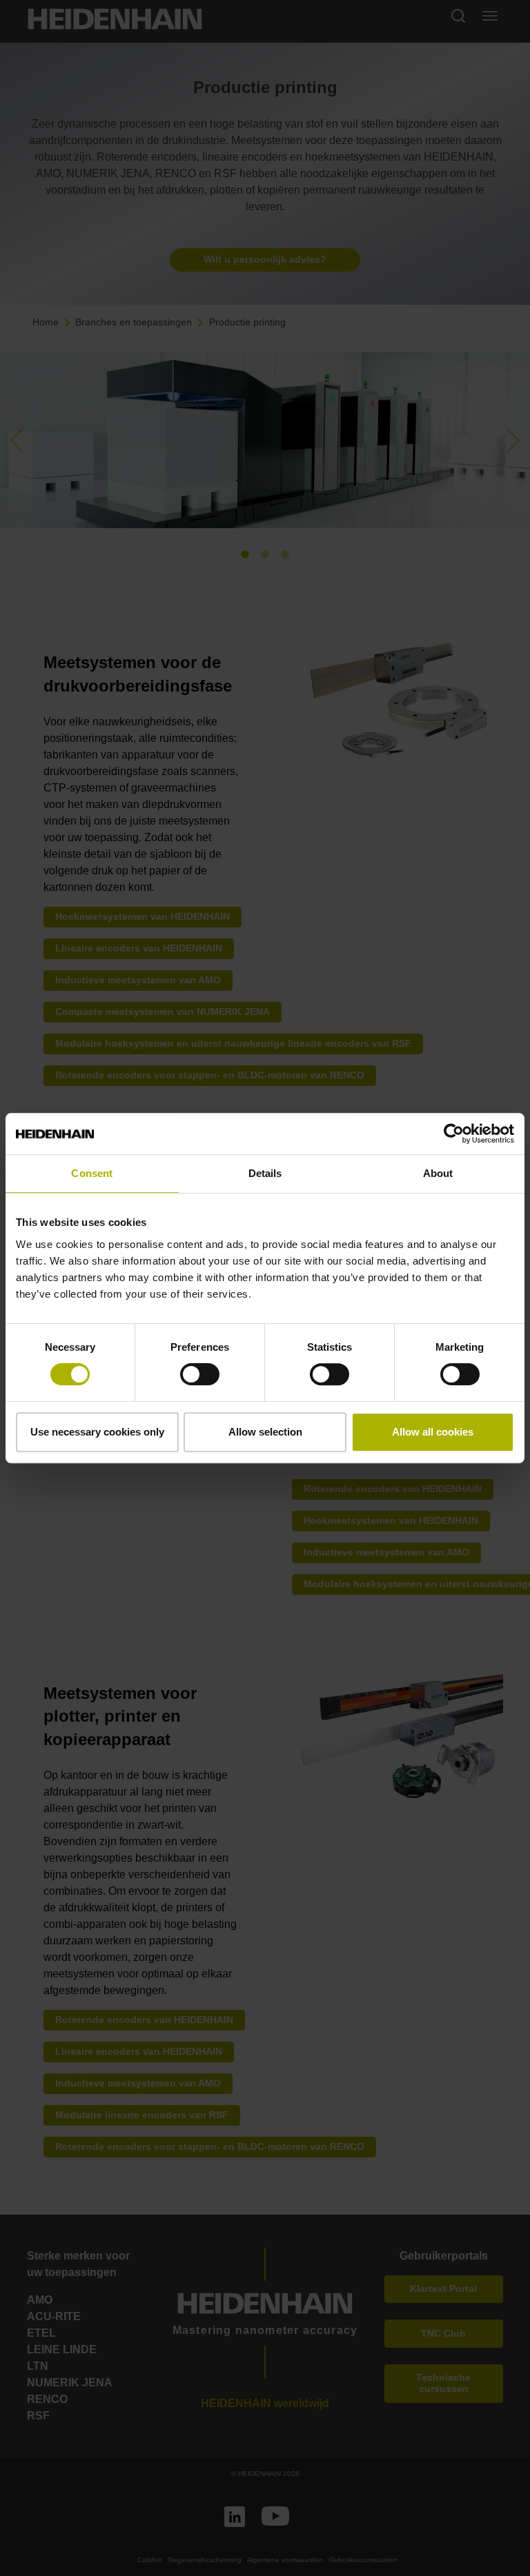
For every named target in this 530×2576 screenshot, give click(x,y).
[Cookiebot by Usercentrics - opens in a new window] (454, 1134)
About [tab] (438, 1173)
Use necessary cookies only (97, 1432)
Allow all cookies (433, 1432)
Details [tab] (265, 1173)
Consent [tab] (92, 1173)
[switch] (200, 1374)
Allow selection (265, 1432)
